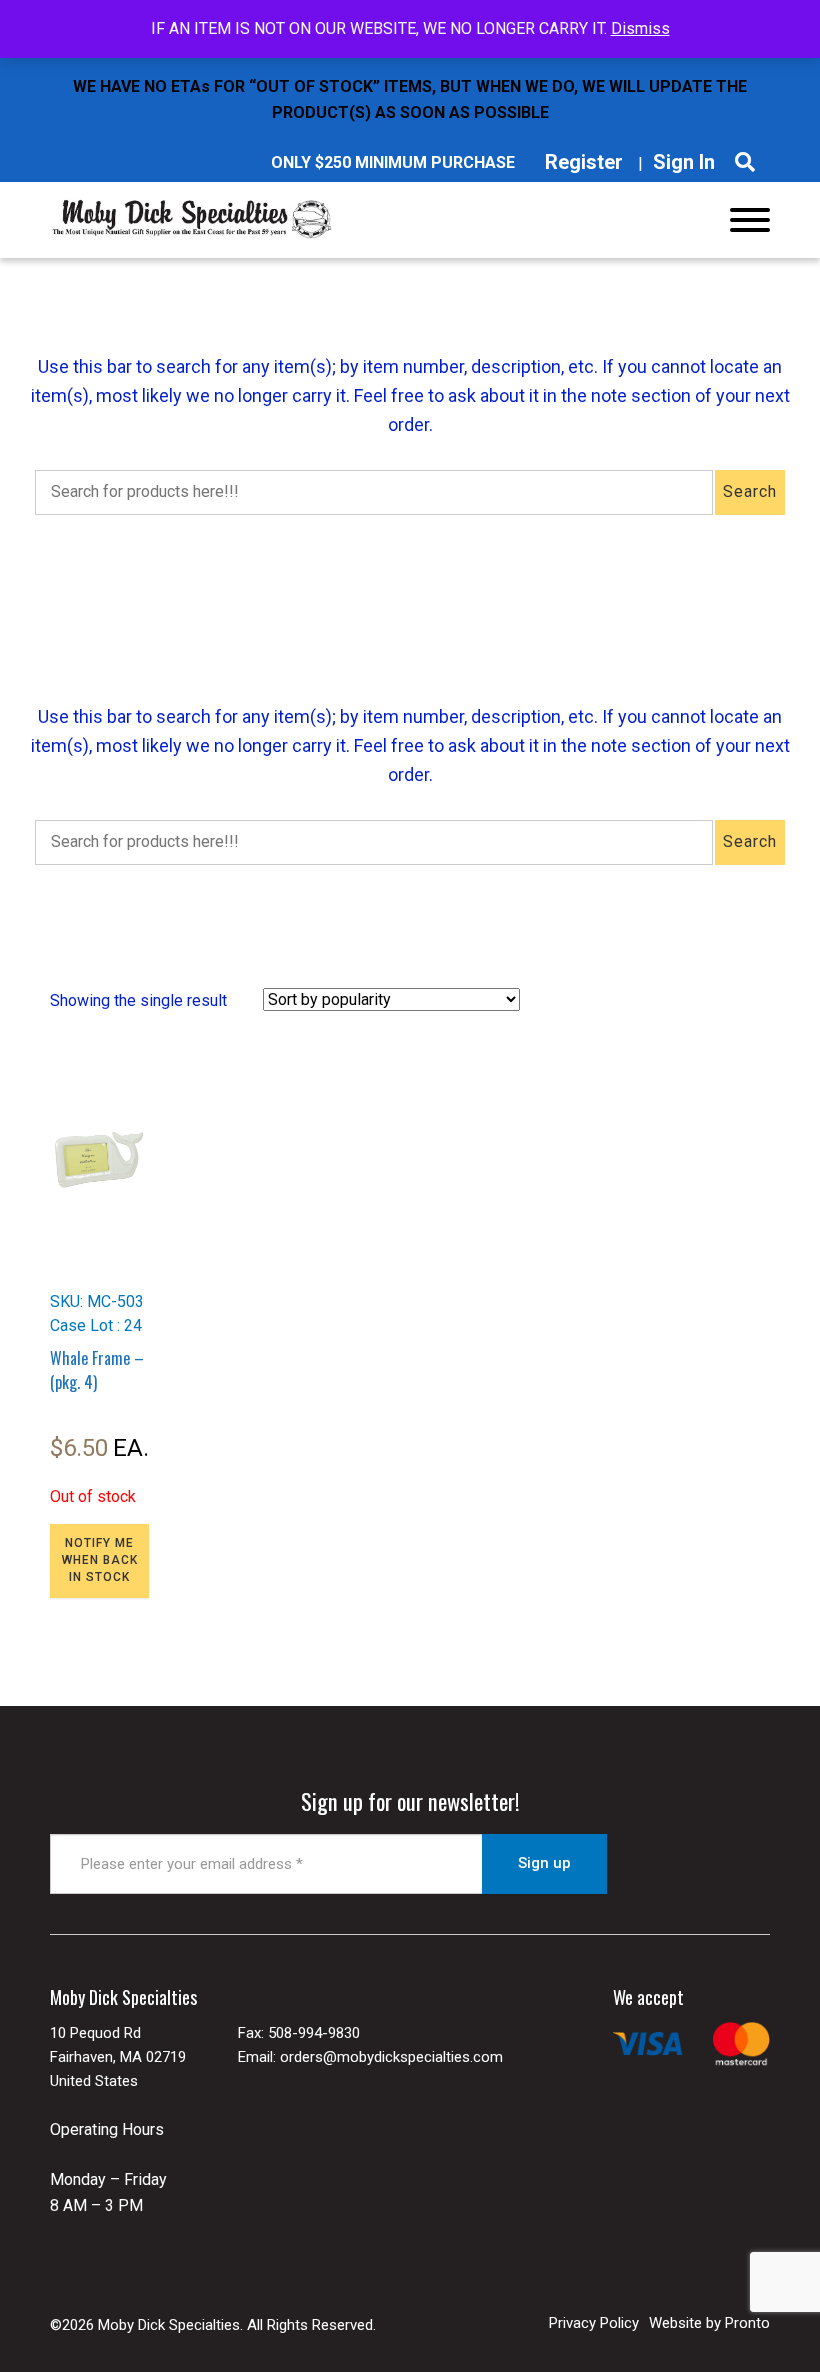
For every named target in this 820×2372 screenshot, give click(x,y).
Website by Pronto (709, 2323)
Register (584, 162)
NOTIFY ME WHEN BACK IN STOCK (100, 1560)
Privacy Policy (594, 2323)
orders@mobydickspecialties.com (391, 2057)
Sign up (544, 1863)
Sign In (684, 162)
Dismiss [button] (640, 28)
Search (750, 491)
